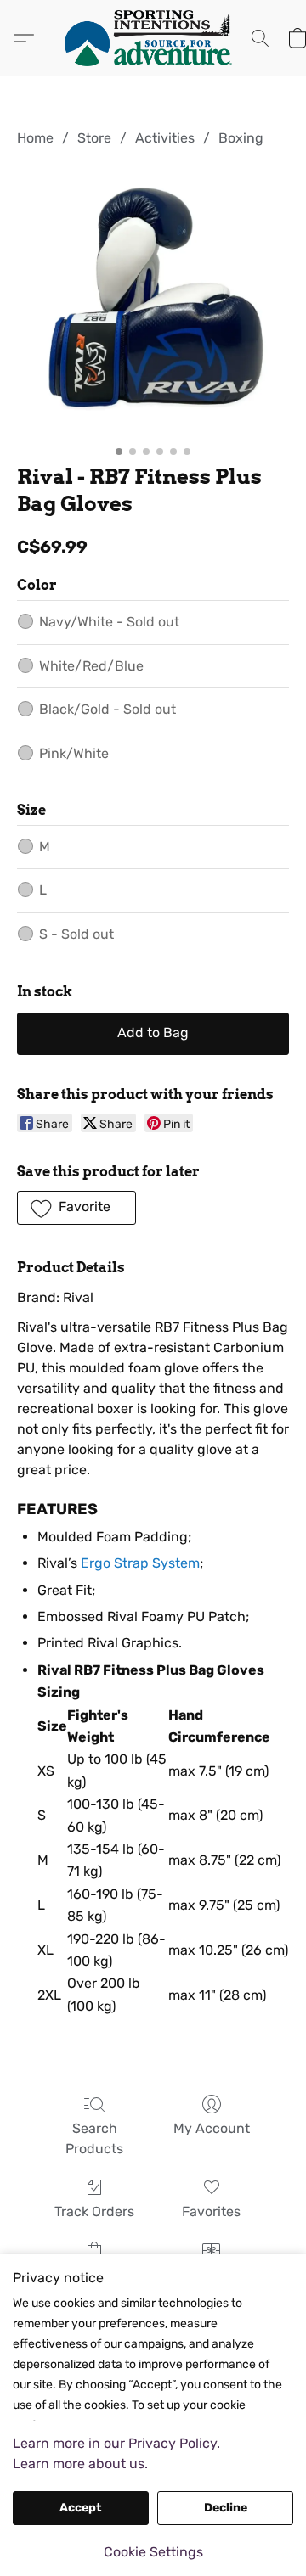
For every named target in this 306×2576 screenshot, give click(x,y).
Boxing (241, 138)
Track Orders (94, 2211)
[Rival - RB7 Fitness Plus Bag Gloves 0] (153, 302)
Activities (165, 138)
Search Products (94, 2138)
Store (94, 138)
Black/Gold (108, 709)
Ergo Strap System (140, 1563)
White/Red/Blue (91, 666)
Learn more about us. (80, 2464)
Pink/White (74, 753)
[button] (153, 38)
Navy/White (109, 622)
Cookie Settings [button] (153, 2552)
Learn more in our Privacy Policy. (116, 2443)
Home (35, 138)
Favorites (211, 2211)
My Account (212, 2128)
